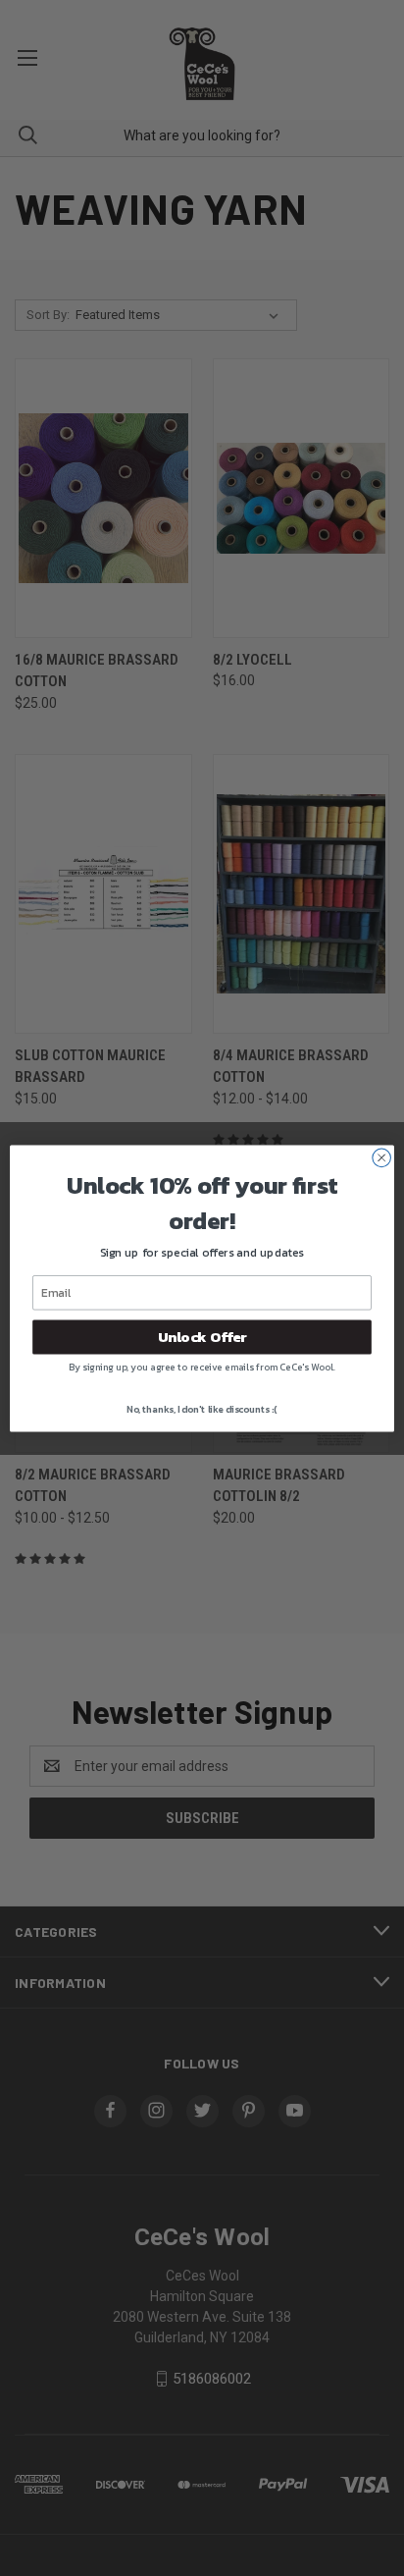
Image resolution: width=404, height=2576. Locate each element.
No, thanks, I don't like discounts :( (202, 1408)
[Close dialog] (381, 1157)
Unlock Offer (202, 1337)
